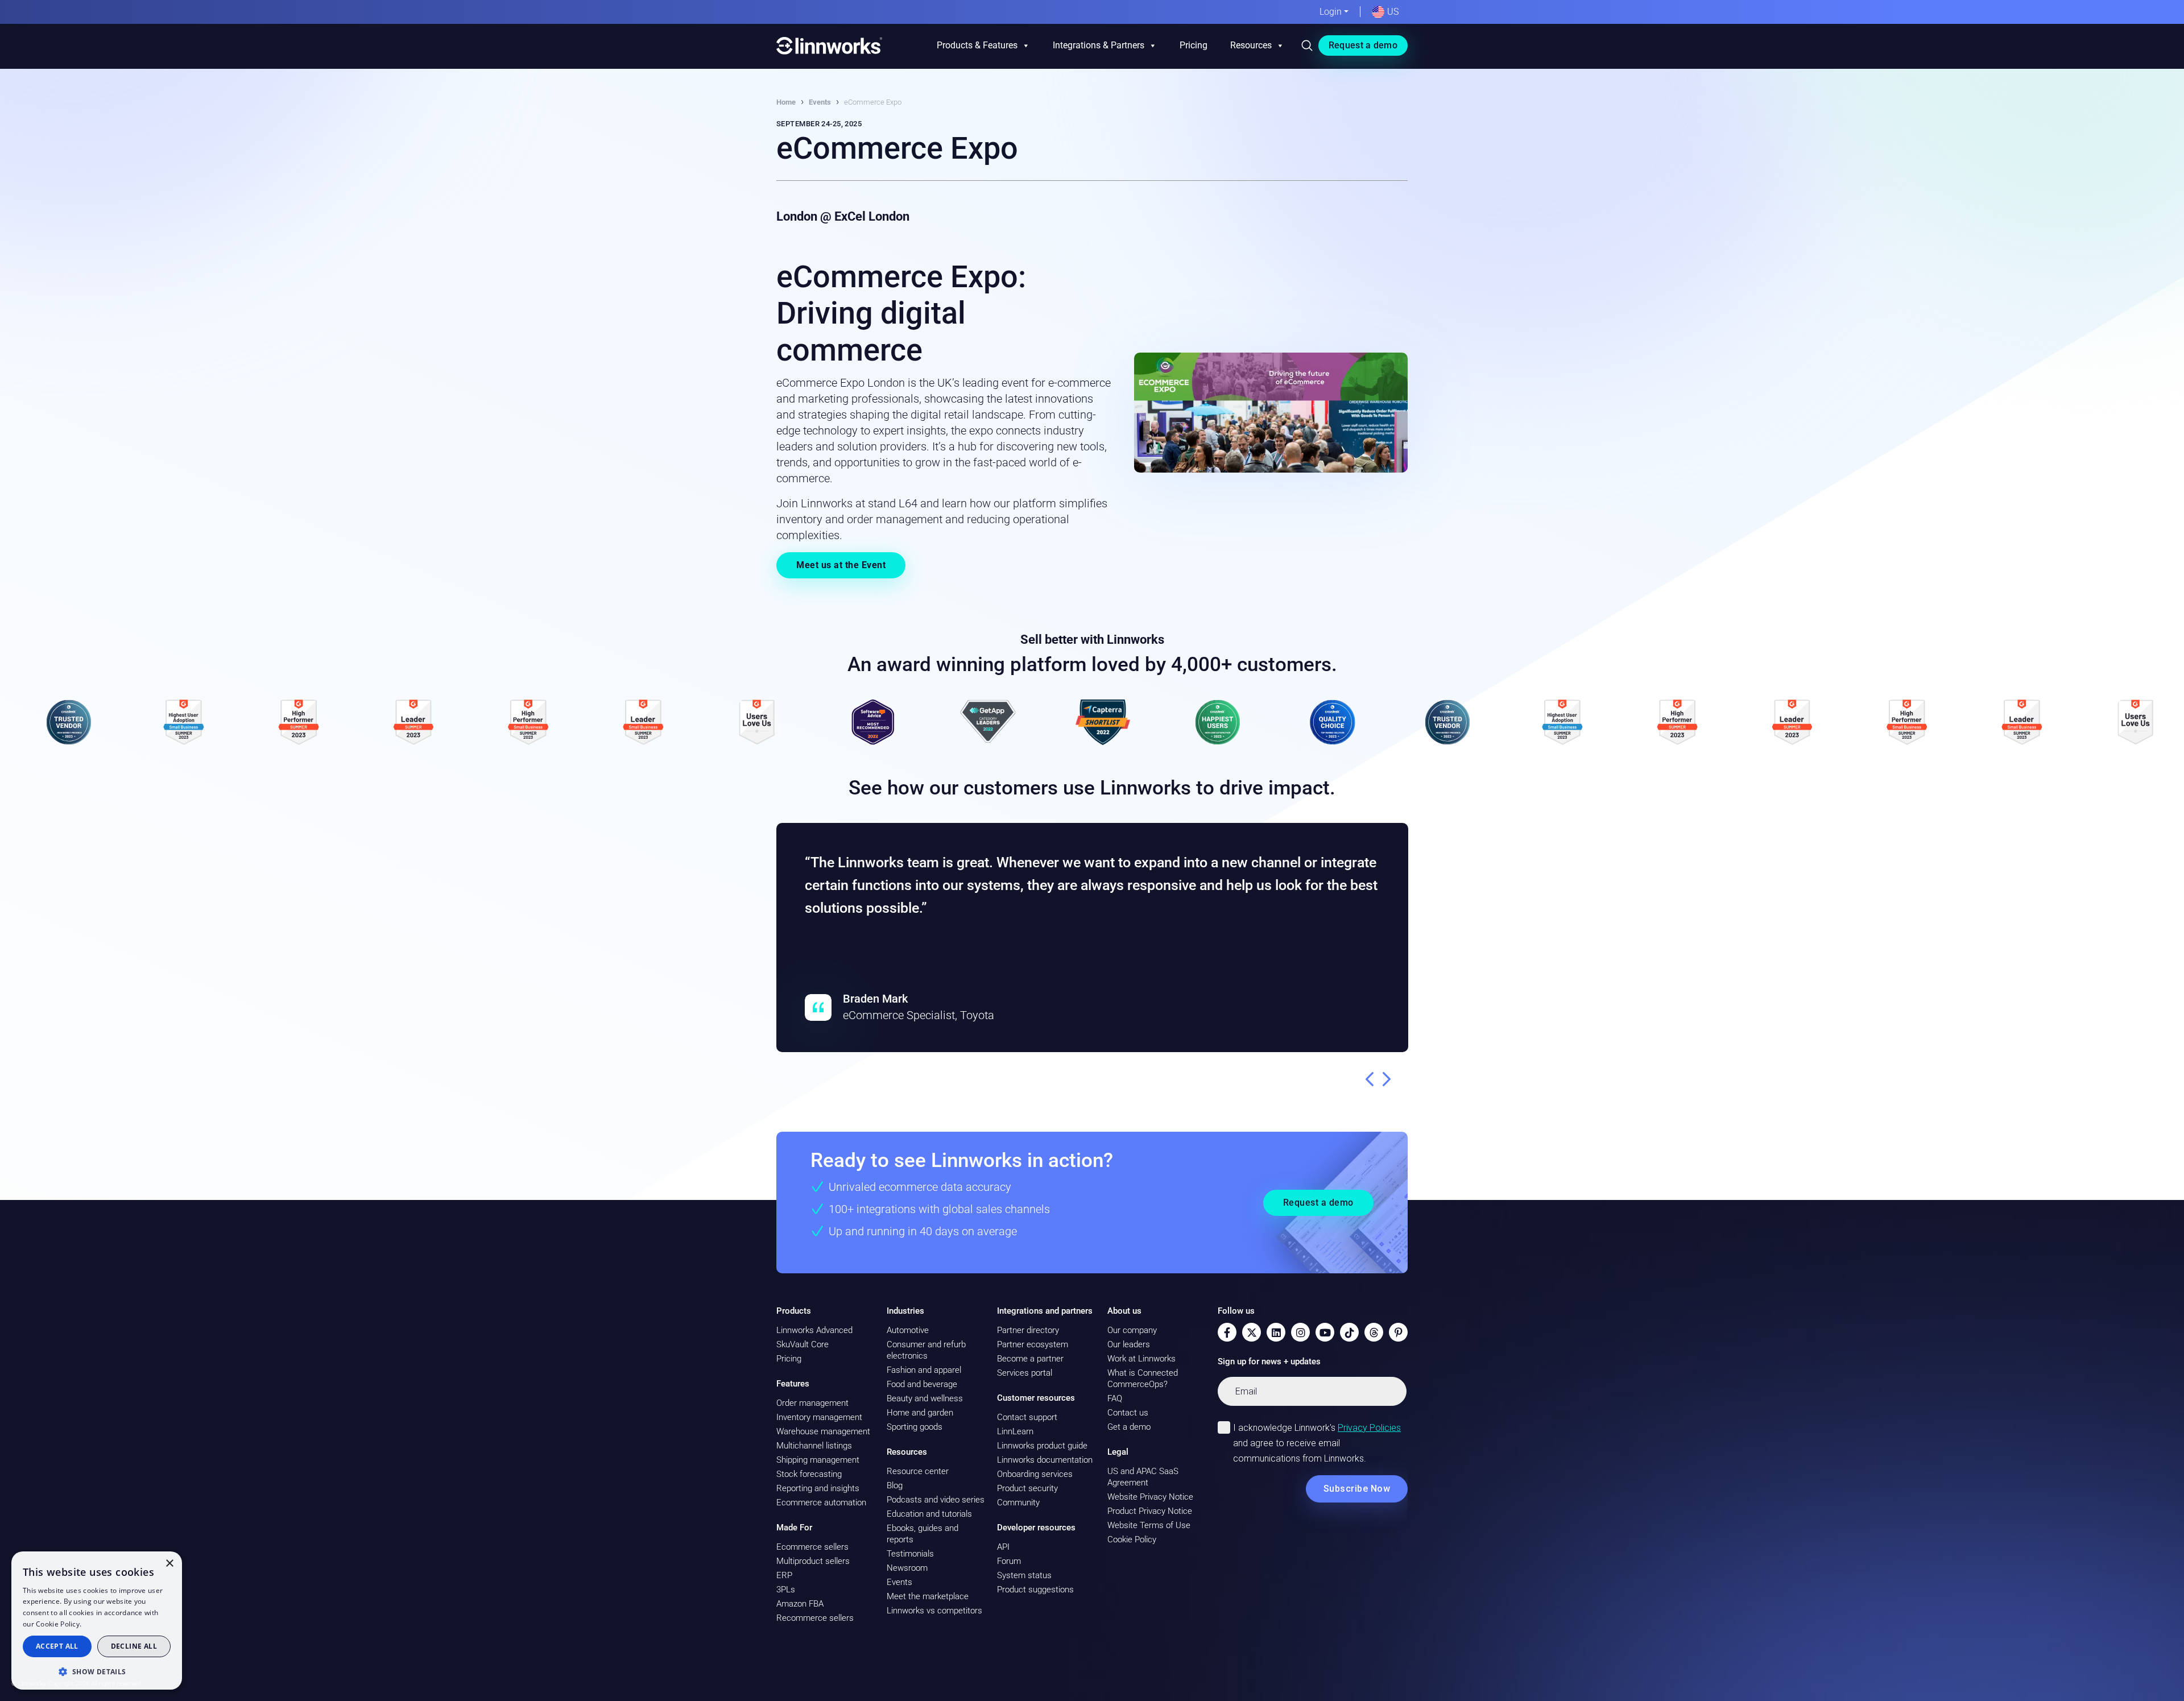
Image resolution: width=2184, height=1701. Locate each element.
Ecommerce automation (821, 1503)
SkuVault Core (803, 1344)
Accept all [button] (57, 1646)
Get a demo (1129, 1427)
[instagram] (1300, 1332)
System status (1024, 1575)
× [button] (169, 1564)
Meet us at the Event (841, 565)
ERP (784, 1575)
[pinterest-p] (1398, 1332)
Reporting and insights (818, 1488)
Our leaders (1129, 1344)
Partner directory (1028, 1330)
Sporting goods (915, 1427)
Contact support (1027, 1417)
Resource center (918, 1471)
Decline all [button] (134, 1646)
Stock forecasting (809, 1474)
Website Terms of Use (1149, 1525)
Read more (102, 1624)
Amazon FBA (800, 1604)
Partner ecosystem (1033, 1344)
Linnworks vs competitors (934, 1611)
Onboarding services (1035, 1474)
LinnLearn (1015, 1431)
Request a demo (1363, 45)
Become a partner (1030, 1359)
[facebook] (1227, 1332)
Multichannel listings (814, 1446)
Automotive (908, 1330)
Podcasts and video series (936, 1500)
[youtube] (1325, 1332)
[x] (1252, 1332)
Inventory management (819, 1417)
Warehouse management (823, 1431)
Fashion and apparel (924, 1370)
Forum (1009, 1561)
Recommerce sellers (815, 1618)
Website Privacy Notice (1150, 1497)
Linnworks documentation (1045, 1460)
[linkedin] (1276, 1332)
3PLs (786, 1590)
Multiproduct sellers (813, 1561)
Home (786, 102)
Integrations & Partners (1099, 45)
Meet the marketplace (928, 1596)
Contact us (1128, 1413)
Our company (1132, 1330)
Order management (812, 1403)
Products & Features (977, 45)
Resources (1251, 45)
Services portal (1025, 1373)
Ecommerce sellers (812, 1547)
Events (820, 102)
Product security (1027, 1488)
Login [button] (1331, 12)
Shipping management (818, 1460)
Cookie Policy (1132, 1539)
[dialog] (97, 1621)
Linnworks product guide (1042, 1446)
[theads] (1374, 1332)
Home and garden (920, 1413)
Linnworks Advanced (814, 1330)
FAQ (1115, 1398)
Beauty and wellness (925, 1398)
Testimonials (910, 1554)
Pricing (1194, 45)
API (1003, 1547)
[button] (97, 1671)
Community (1018, 1503)
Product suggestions (1035, 1590)
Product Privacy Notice (1150, 1511)
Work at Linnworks (1141, 1359)
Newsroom (907, 1568)
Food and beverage (922, 1384)
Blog (895, 1485)
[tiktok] (1349, 1332)
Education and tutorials (929, 1514)
